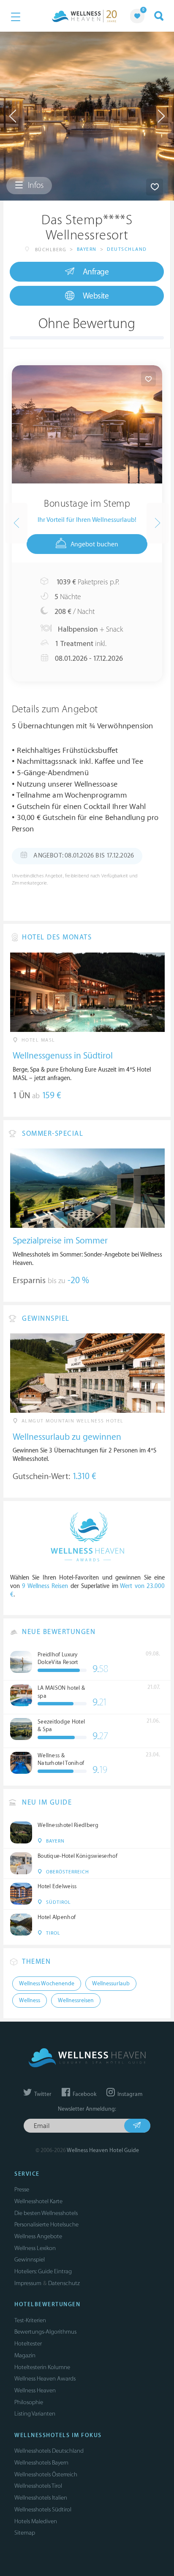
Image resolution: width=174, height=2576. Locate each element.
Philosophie (29, 2402)
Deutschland (127, 249)
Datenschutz (64, 2283)
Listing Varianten (35, 2414)
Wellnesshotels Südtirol (43, 2509)
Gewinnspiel (30, 2260)
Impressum (28, 2283)
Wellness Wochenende (47, 1984)
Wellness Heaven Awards (45, 2379)
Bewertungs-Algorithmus (45, 2332)
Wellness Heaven (35, 2390)
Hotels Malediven (36, 2521)
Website (96, 296)
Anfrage (96, 272)
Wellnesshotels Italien (41, 2498)
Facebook (84, 2094)
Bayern (87, 249)
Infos (35, 185)
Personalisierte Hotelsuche (46, 2224)
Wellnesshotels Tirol (38, 2486)
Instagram (129, 2094)
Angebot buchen (94, 544)
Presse (22, 2189)
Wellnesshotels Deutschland (49, 2451)
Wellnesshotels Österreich (46, 2474)
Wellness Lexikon (35, 2248)
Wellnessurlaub (111, 1984)
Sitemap (25, 2533)
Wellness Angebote (38, 2236)
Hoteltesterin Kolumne (42, 2367)
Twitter (42, 2094)
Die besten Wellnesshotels (46, 2213)
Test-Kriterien (30, 2320)
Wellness (30, 2001)
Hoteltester (28, 2344)
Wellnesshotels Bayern (41, 2463)
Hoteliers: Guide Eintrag (43, 2271)
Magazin (25, 2355)
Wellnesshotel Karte (38, 2201)
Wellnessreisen (76, 2001)
